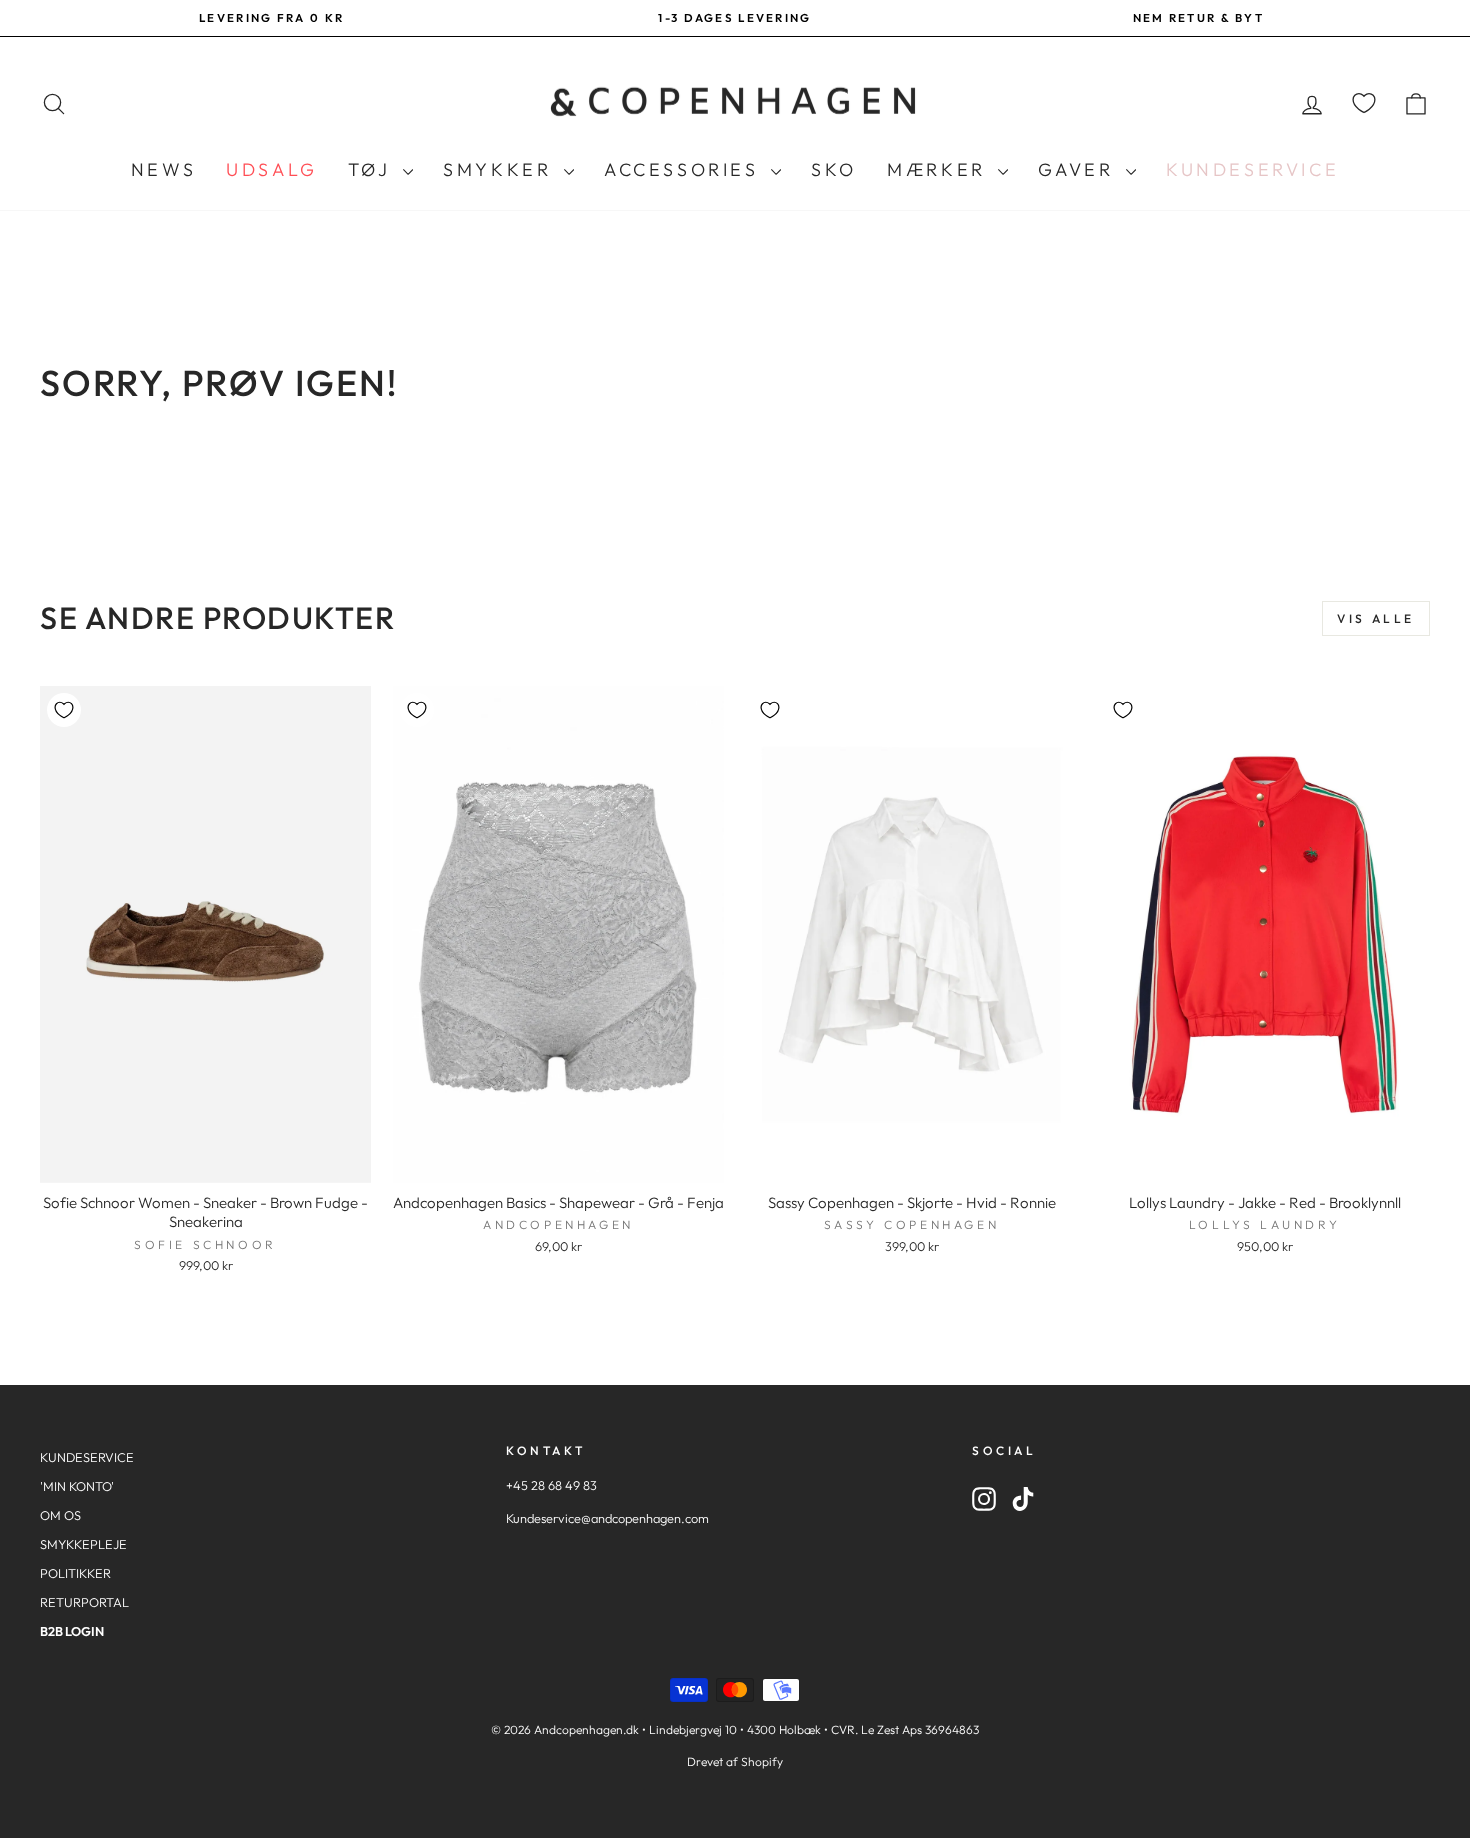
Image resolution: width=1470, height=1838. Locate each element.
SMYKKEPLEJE (83, 1544)
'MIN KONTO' (77, 1486)
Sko (834, 169)
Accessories (685, 169)
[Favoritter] (1364, 103)
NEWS (163, 169)
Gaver (1079, 169)
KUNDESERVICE (87, 1457)
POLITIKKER (75, 1573)
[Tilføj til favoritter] (64, 710)
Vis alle (1376, 618)
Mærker (940, 169)
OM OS (60, 1515)
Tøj (373, 169)
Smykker (501, 169)
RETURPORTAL (84, 1602)
